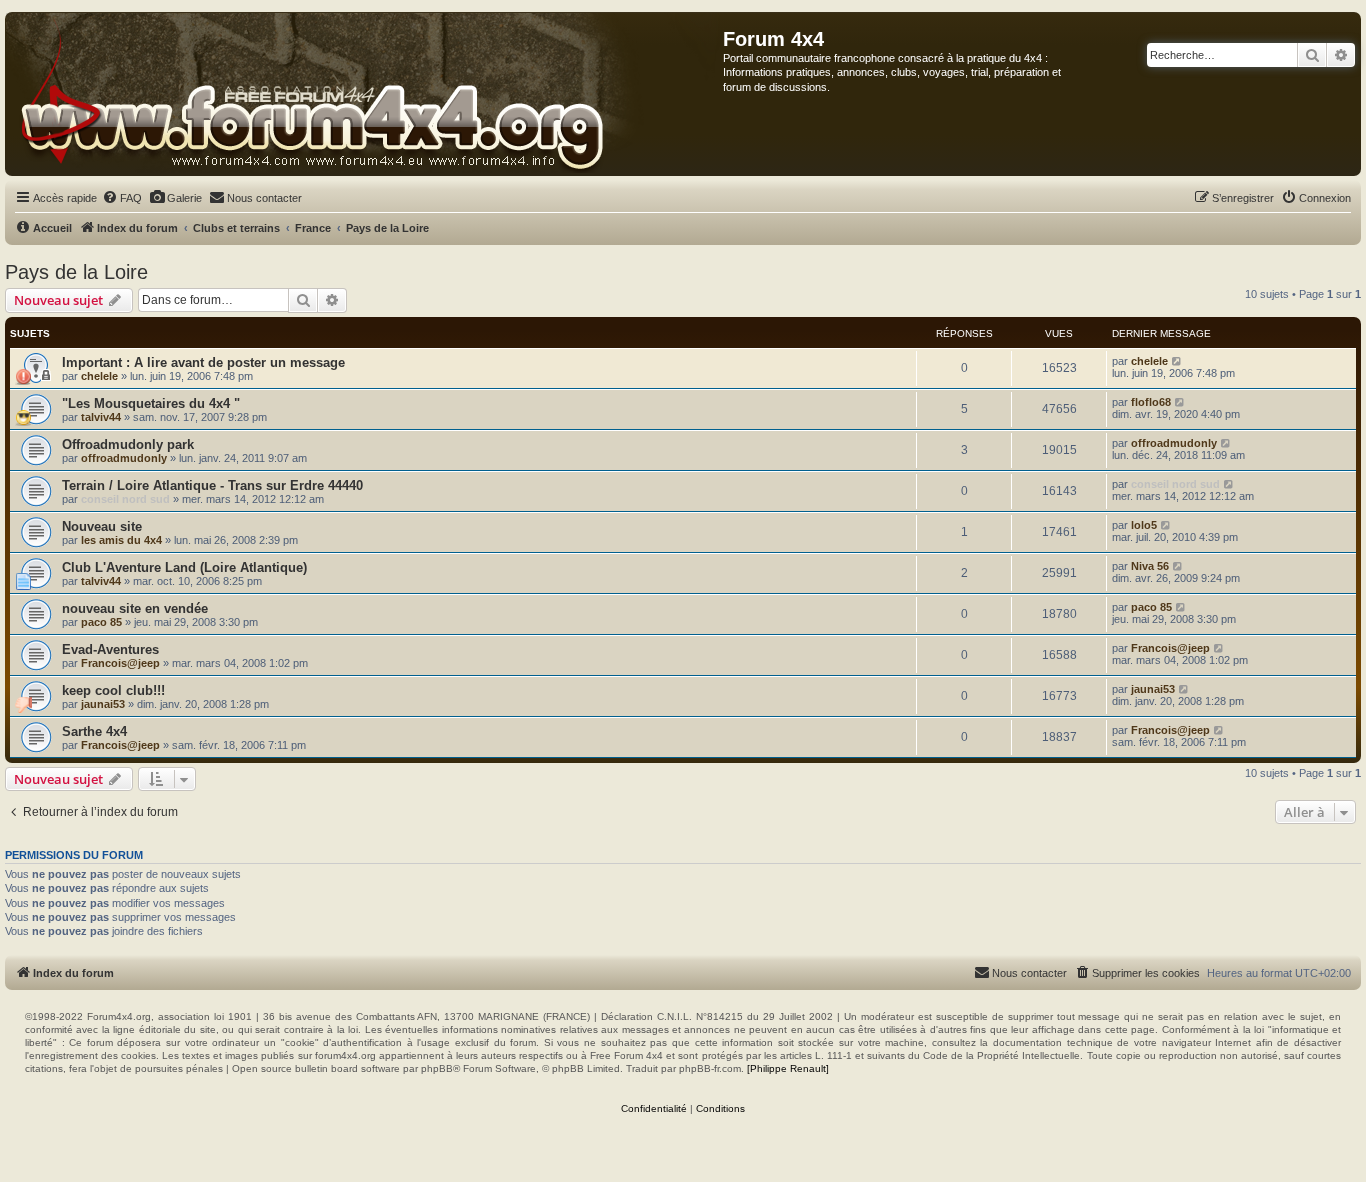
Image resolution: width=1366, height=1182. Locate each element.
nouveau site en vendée (135, 608)
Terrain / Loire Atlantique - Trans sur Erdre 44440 (212, 485)
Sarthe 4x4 (94, 731)
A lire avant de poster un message (239, 362)
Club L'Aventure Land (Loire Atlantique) (184, 567)
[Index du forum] (364, 94)
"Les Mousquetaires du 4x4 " (151, 403)
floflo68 (1151, 402)
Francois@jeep (120, 663)
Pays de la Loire (76, 272)
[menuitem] (122, 198)
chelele (99, 376)
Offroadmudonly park (128, 444)
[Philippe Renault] (788, 1068)
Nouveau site (102, 526)
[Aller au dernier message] (1177, 361)
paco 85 (101, 622)
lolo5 (1144, 525)
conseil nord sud (125, 499)
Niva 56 (1150, 566)
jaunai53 (103, 704)
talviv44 (101, 417)
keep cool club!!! (113, 690)
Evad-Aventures (110, 649)
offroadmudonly (124, 458)
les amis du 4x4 (121, 540)
